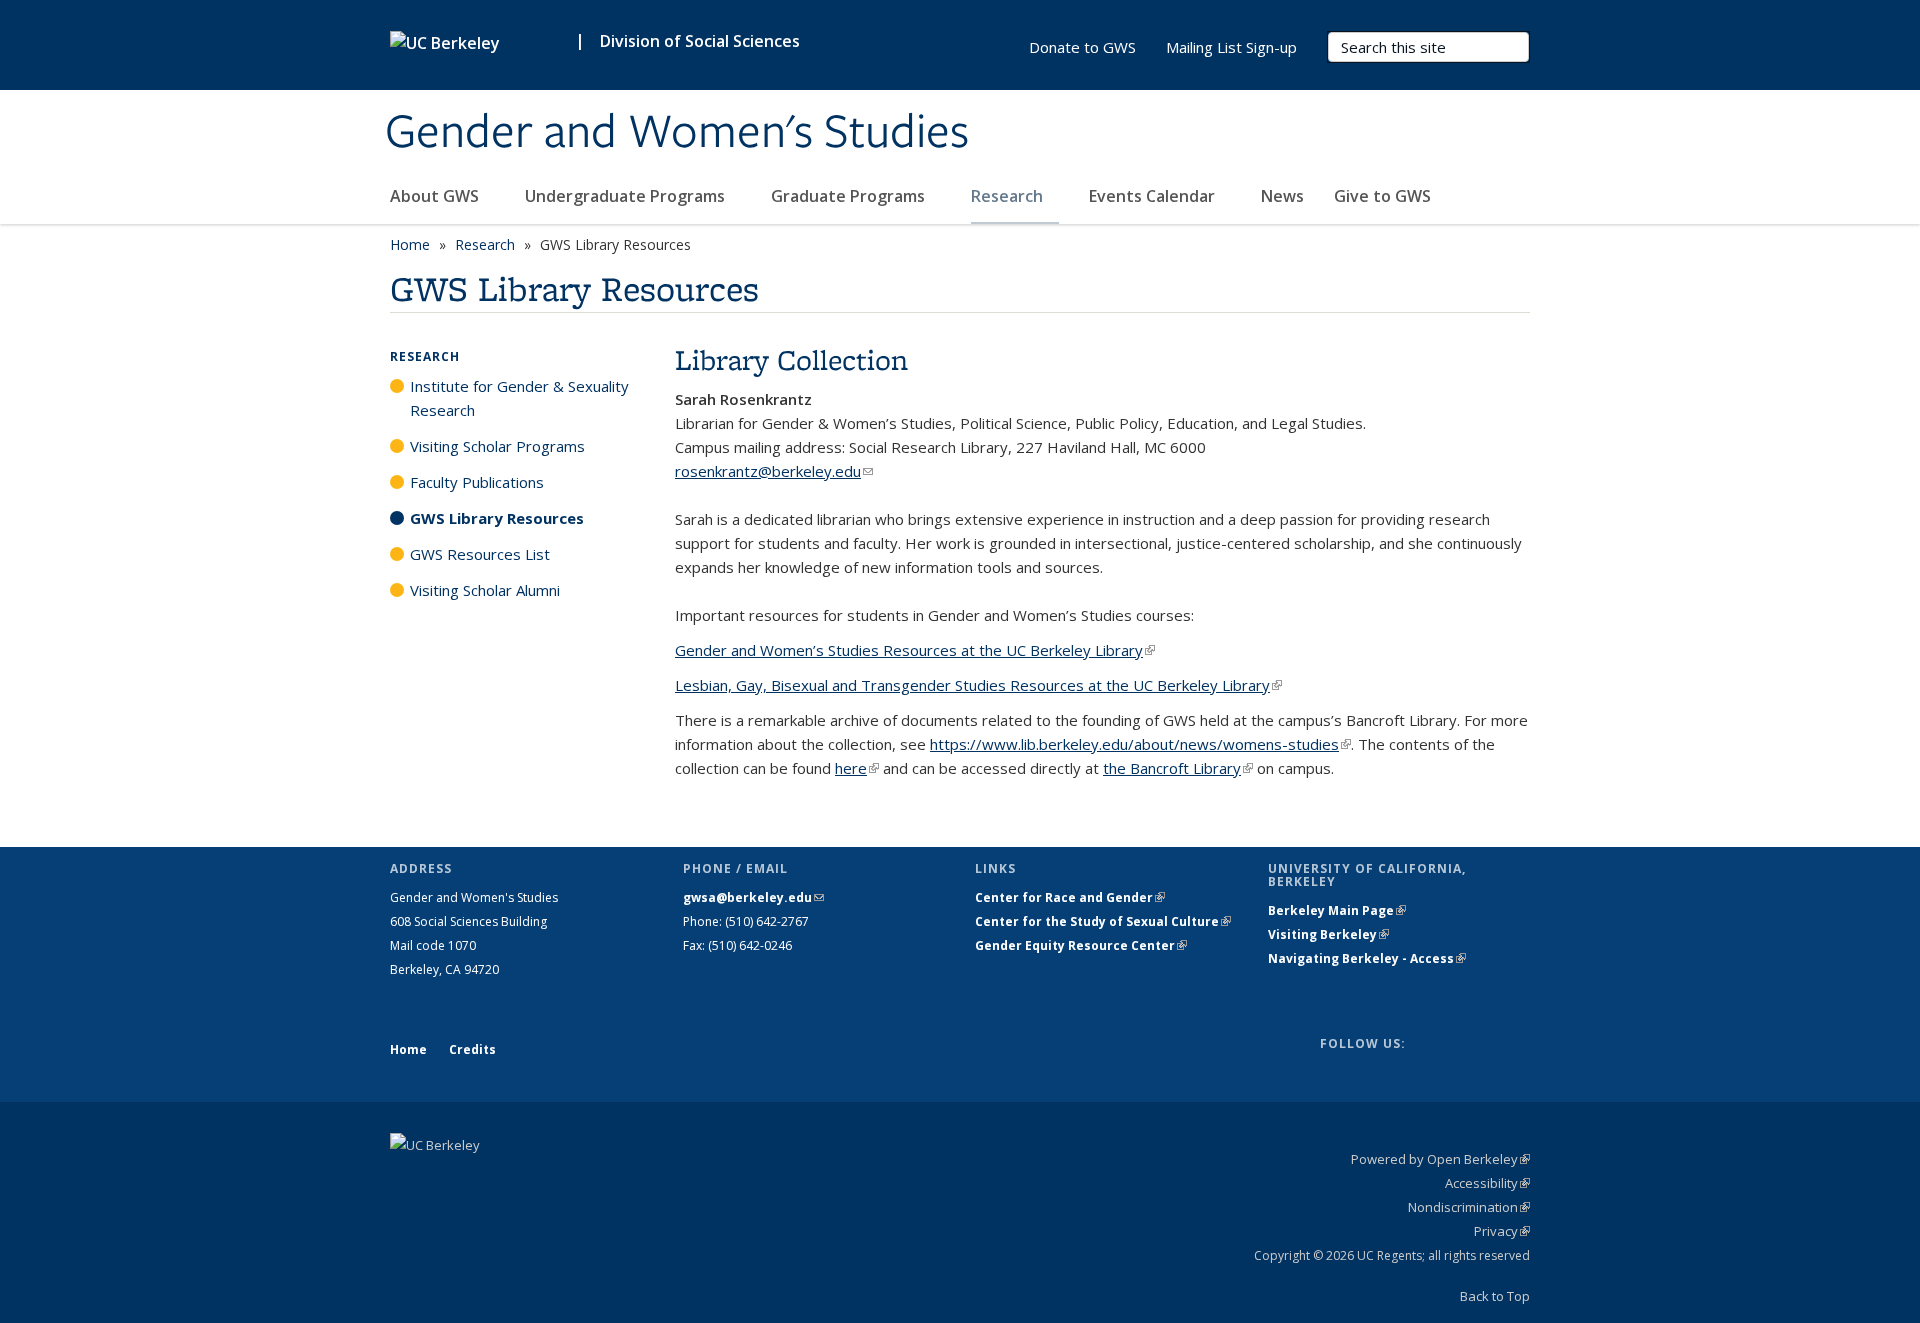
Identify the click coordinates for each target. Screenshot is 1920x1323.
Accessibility (1487, 1183)
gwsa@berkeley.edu (753, 897)
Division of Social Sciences (700, 41)
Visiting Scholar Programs (497, 446)
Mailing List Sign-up (1231, 47)
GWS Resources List (480, 554)
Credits (472, 1049)
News (1282, 196)
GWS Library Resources (497, 518)
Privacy (1502, 1231)
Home (410, 244)
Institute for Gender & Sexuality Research (519, 398)
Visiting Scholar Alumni (485, 590)
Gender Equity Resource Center (1081, 945)
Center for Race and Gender (1070, 897)
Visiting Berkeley (1328, 934)
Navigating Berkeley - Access (1367, 958)
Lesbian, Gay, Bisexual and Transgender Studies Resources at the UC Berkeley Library (978, 685)
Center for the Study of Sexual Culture (1103, 921)
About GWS (436, 196)
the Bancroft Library (1178, 768)
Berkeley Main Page (1337, 910)
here (857, 768)
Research (1009, 196)
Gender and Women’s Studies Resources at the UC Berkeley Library (915, 650)
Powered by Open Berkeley (1440, 1159)
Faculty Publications (477, 482)
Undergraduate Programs (627, 196)
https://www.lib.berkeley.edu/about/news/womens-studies (1140, 744)
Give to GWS (1382, 196)
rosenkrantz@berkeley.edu (774, 471)
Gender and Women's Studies (677, 133)
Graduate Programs (850, 196)
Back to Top (1495, 1296)
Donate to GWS (1082, 47)
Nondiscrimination (1469, 1207)
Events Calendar (1154, 196)
